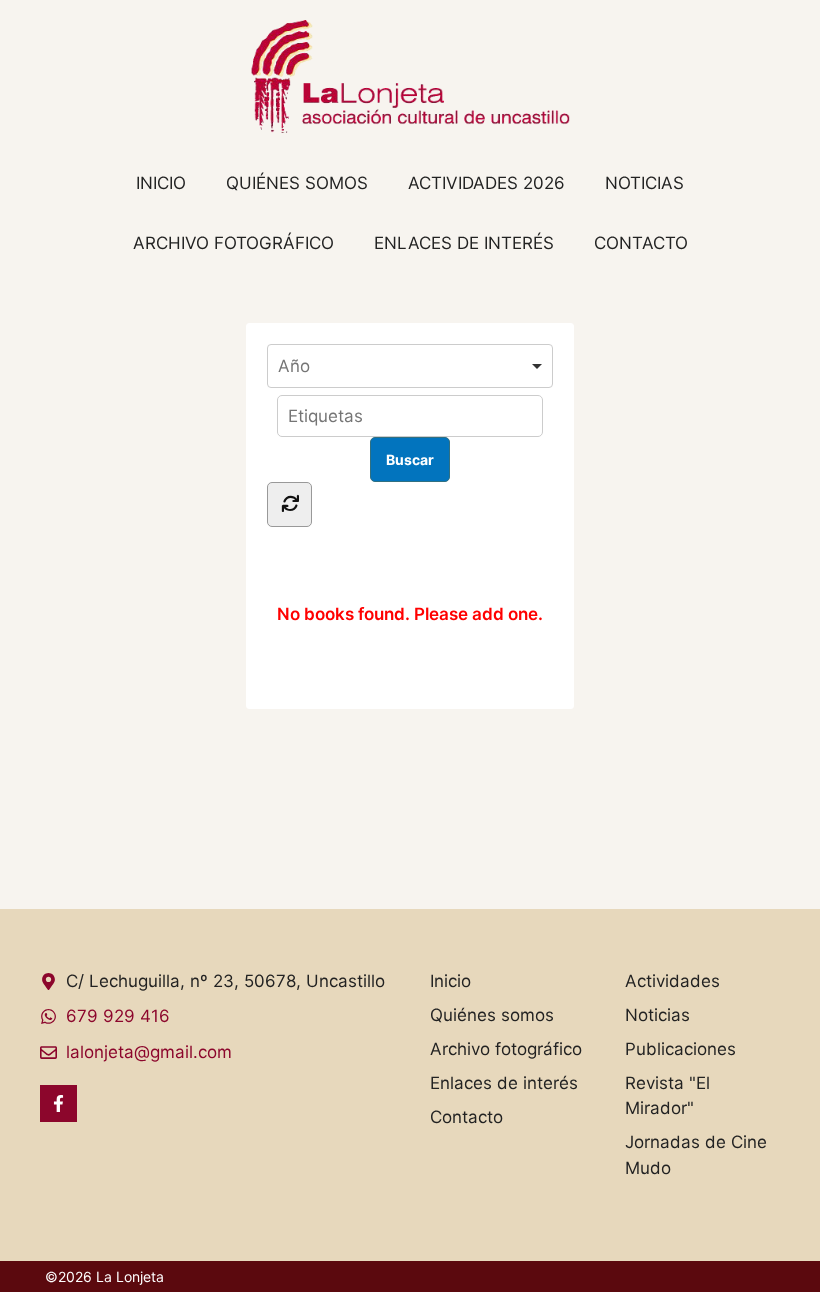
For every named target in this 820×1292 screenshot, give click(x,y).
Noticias (644, 183)
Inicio (161, 183)
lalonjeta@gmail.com (149, 1052)
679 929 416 (118, 1016)
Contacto (641, 243)
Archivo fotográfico (233, 243)
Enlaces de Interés (464, 243)
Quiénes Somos (297, 183)
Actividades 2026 (486, 183)
